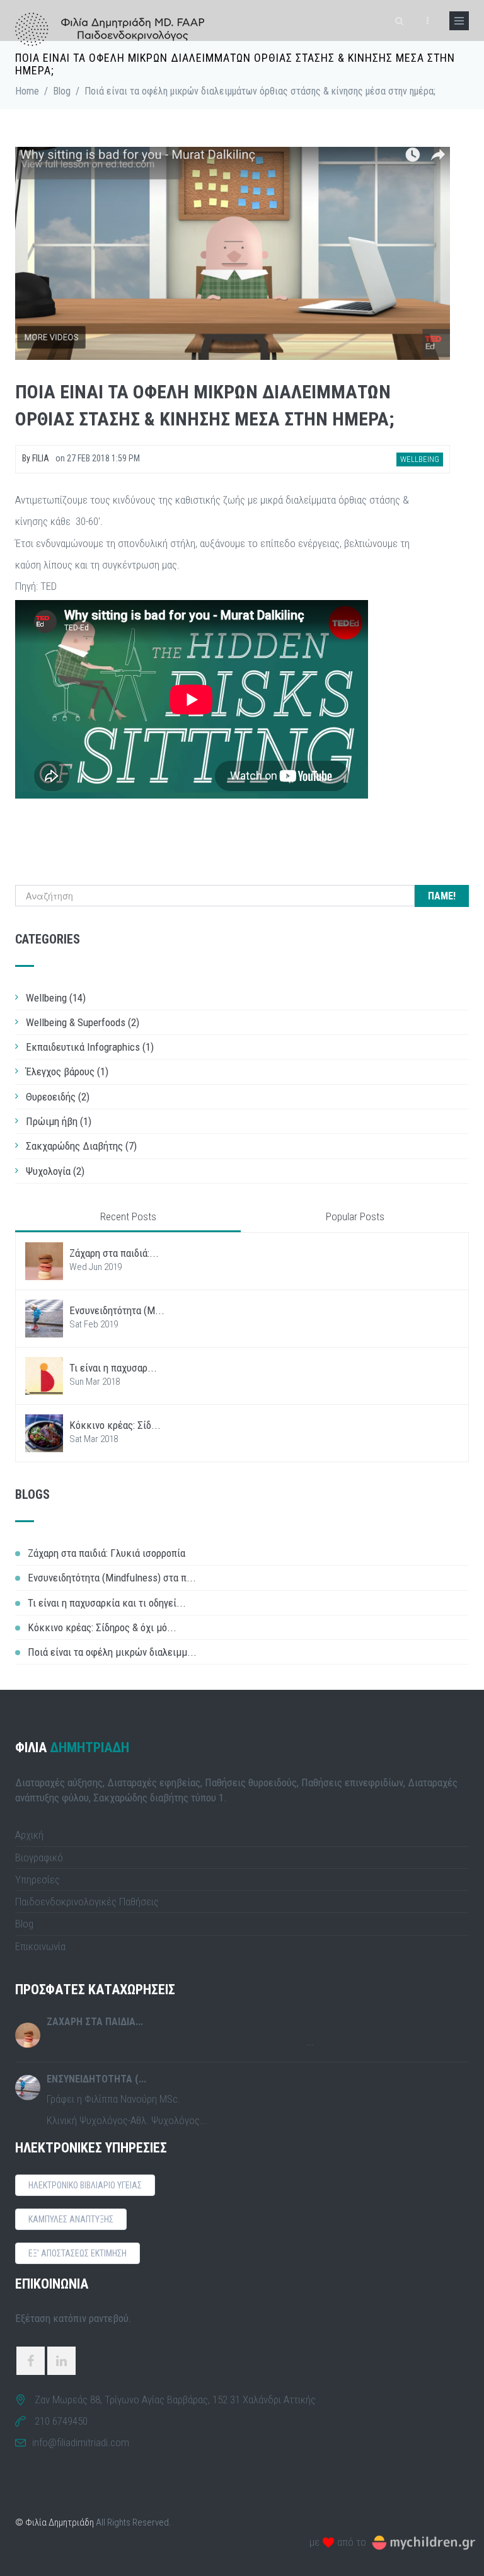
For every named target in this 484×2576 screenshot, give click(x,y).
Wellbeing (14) (56, 998)
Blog (62, 91)
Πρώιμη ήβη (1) (59, 1121)
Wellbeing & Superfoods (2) (83, 1022)
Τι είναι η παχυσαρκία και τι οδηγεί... (107, 1603)
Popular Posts (355, 1216)
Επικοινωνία (40, 1946)
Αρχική (29, 1835)
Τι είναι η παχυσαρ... (113, 1368)
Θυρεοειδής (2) (58, 1097)
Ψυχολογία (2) (55, 1171)
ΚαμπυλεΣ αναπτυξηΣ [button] (71, 2219)
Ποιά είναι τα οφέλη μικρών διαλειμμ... (112, 1652)
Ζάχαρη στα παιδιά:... (114, 1253)
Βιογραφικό (39, 1857)
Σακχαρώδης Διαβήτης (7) (81, 1146)
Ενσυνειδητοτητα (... (96, 2079)
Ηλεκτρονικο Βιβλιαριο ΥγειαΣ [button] (85, 2185)
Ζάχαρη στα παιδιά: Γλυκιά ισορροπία (107, 1553)
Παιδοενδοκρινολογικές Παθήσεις (87, 1902)
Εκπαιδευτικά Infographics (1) (90, 1047)
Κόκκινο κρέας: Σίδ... (115, 1425)
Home (27, 91)
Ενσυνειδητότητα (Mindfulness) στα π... (112, 1578)
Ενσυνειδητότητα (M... (117, 1310)
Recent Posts (128, 1216)
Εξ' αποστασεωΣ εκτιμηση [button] (78, 2253)
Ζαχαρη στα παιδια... (95, 2022)
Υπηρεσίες (37, 1880)
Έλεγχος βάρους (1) (67, 1071)
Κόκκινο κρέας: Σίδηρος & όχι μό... (102, 1627)
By (36, 458)
